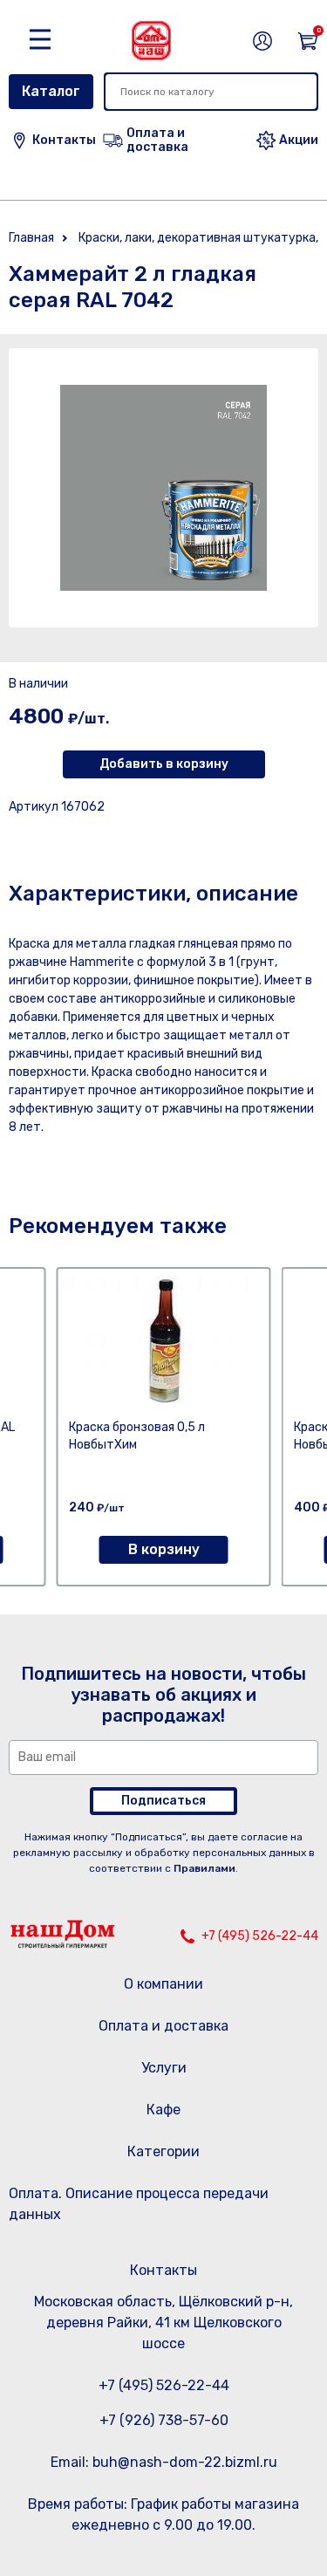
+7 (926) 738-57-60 (164, 2420)
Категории (163, 2151)
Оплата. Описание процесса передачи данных (139, 2204)
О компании (163, 1984)
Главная (31, 238)
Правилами (204, 1868)
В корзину (164, 1549)
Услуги (164, 2068)
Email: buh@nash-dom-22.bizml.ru (164, 2462)
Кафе (163, 2110)
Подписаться (163, 1801)
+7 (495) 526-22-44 (260, 1936)
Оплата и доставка (163, 2026)
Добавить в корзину (164, 764)
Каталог (51, 91)
